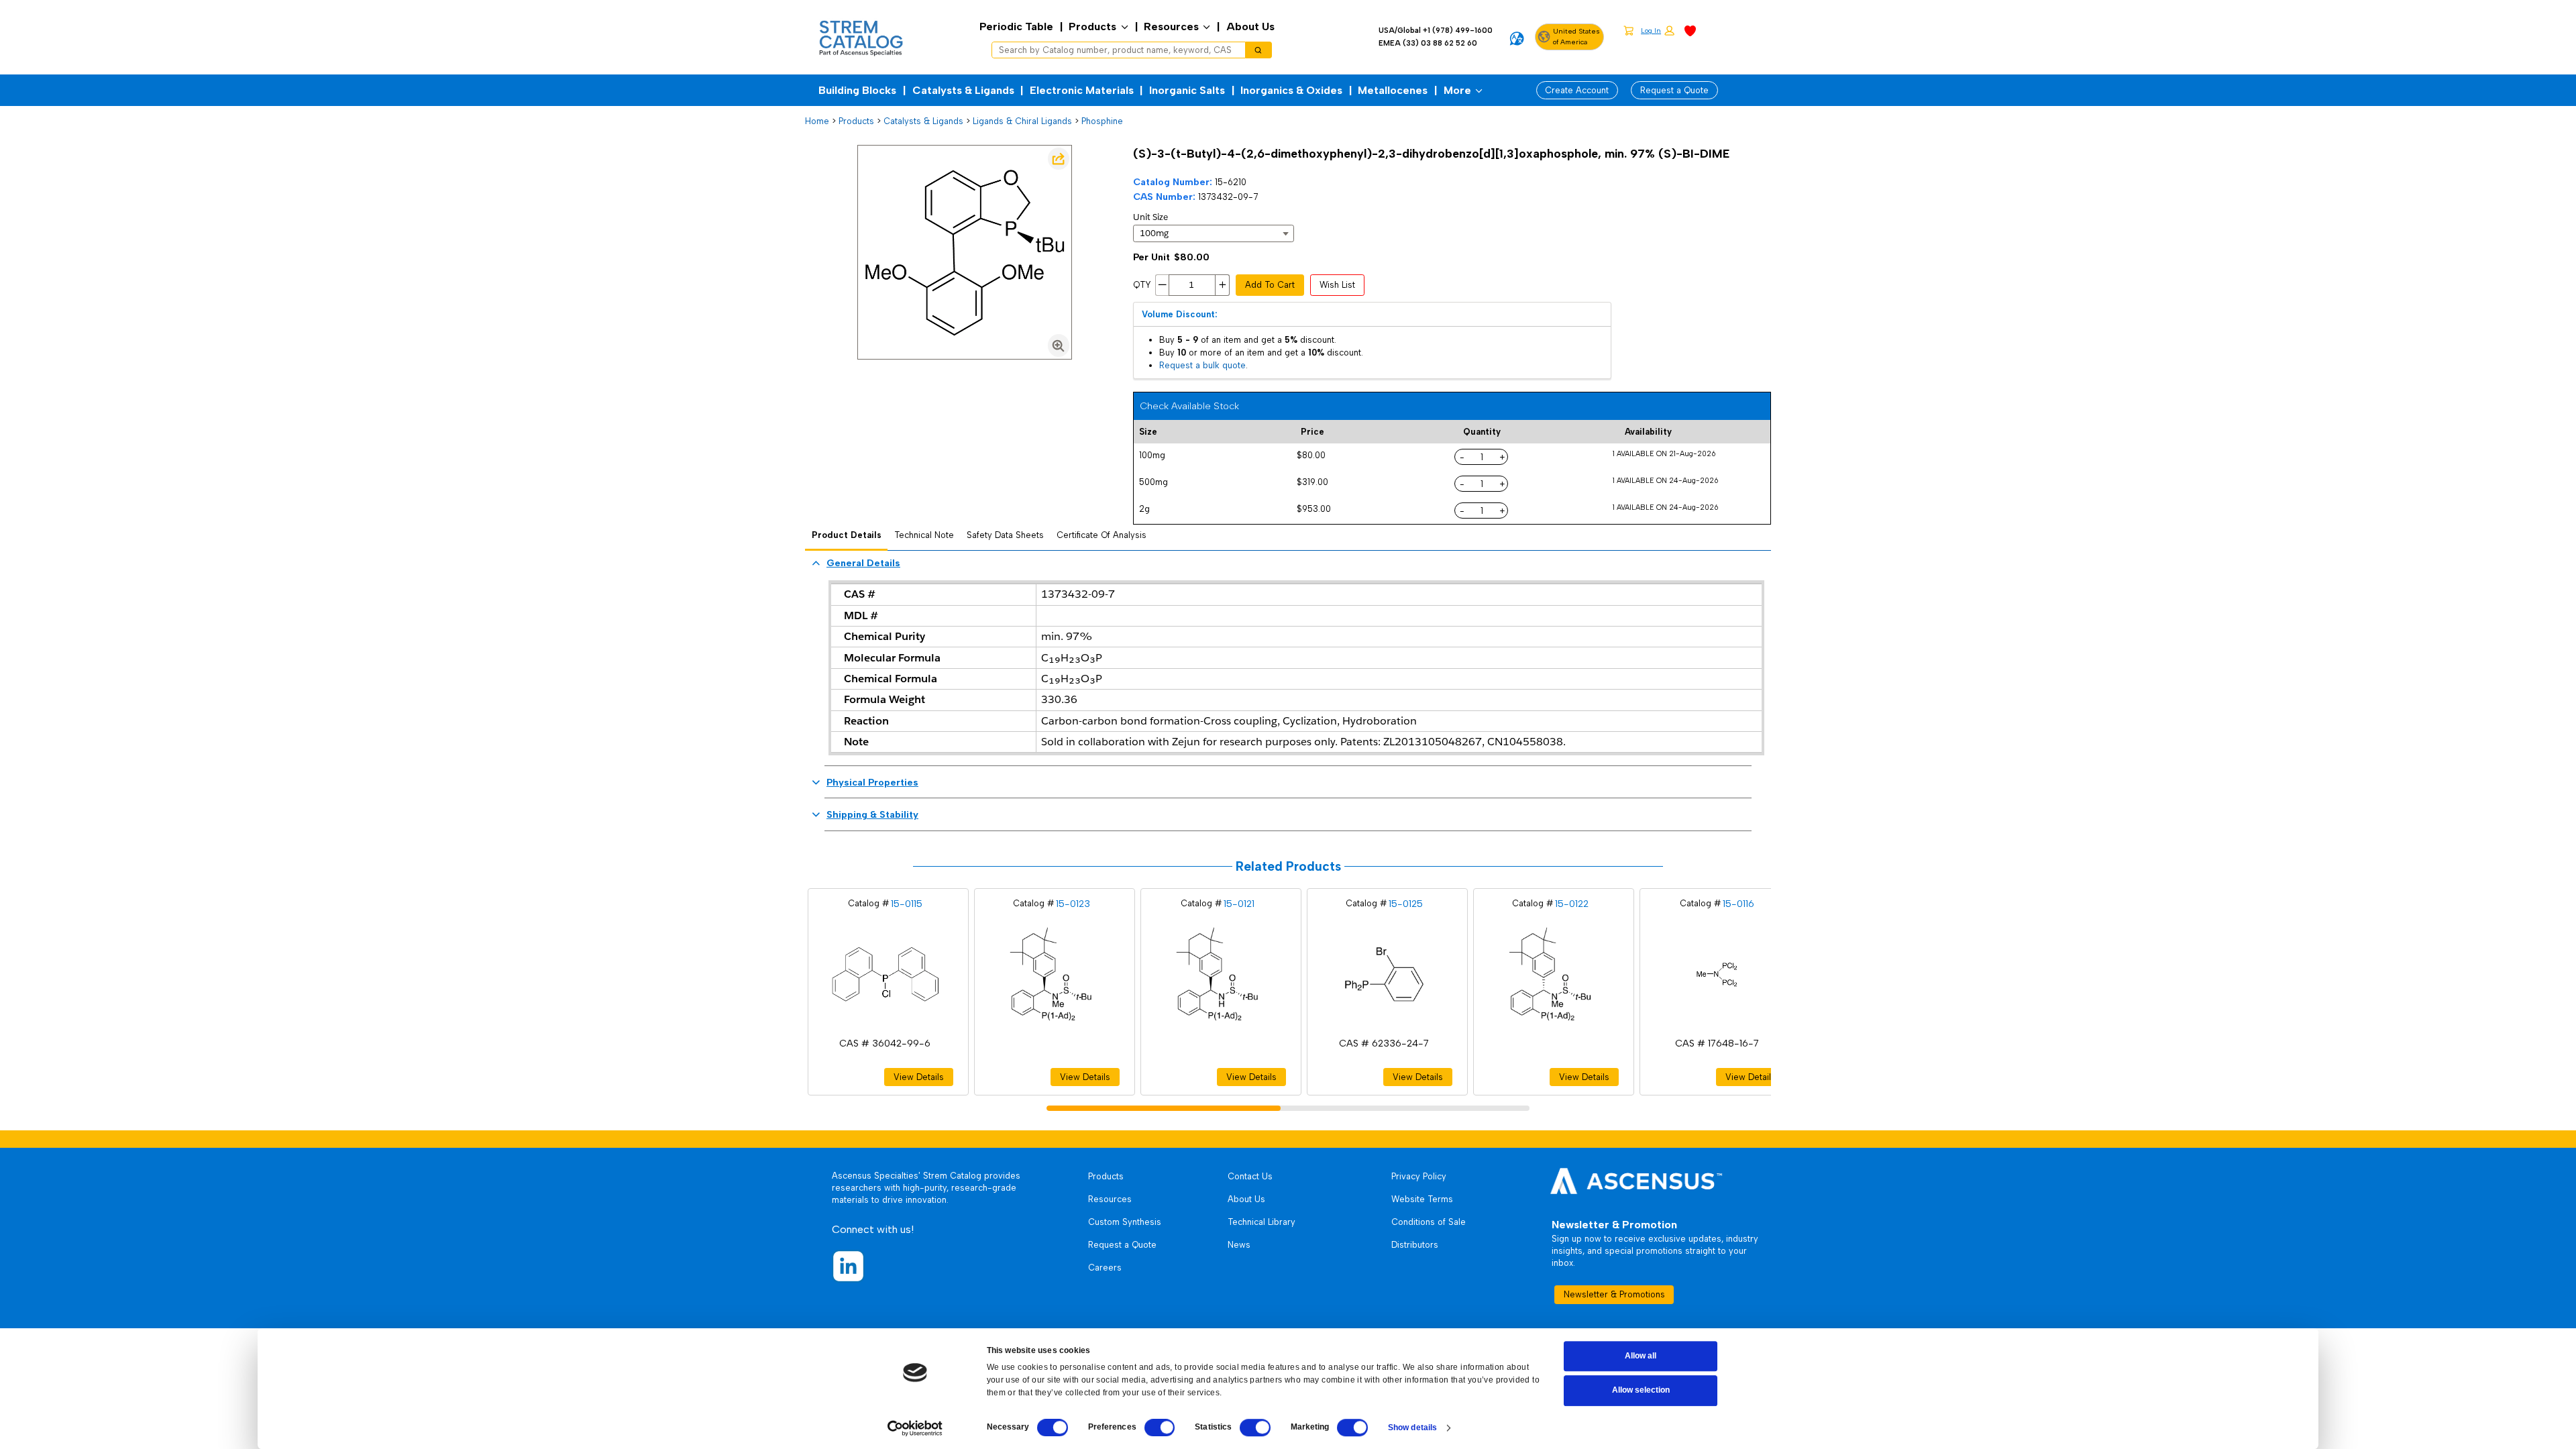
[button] (1658, 31)
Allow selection (1641, 1391)
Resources (1171, 26)
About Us (1250, 26)
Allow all (1641, 1356)
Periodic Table (1016, 26)
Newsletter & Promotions (1614, 1294)
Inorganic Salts (1187, 90)
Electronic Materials (1082, 90)
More (1457, 90)
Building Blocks (857, 90)
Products (1092, 26)
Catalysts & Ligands (963, 90)
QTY (1142, 285)
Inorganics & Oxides (1291, 90)
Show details (1412, 1428)
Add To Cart (1270, 285)
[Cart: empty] (1628, 30)
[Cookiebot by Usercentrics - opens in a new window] (915, 1428)
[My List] (1690, 30)
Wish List (1337, 285)
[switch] (1160, 1428)
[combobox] (1114, 50)
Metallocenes (1393, 90)
